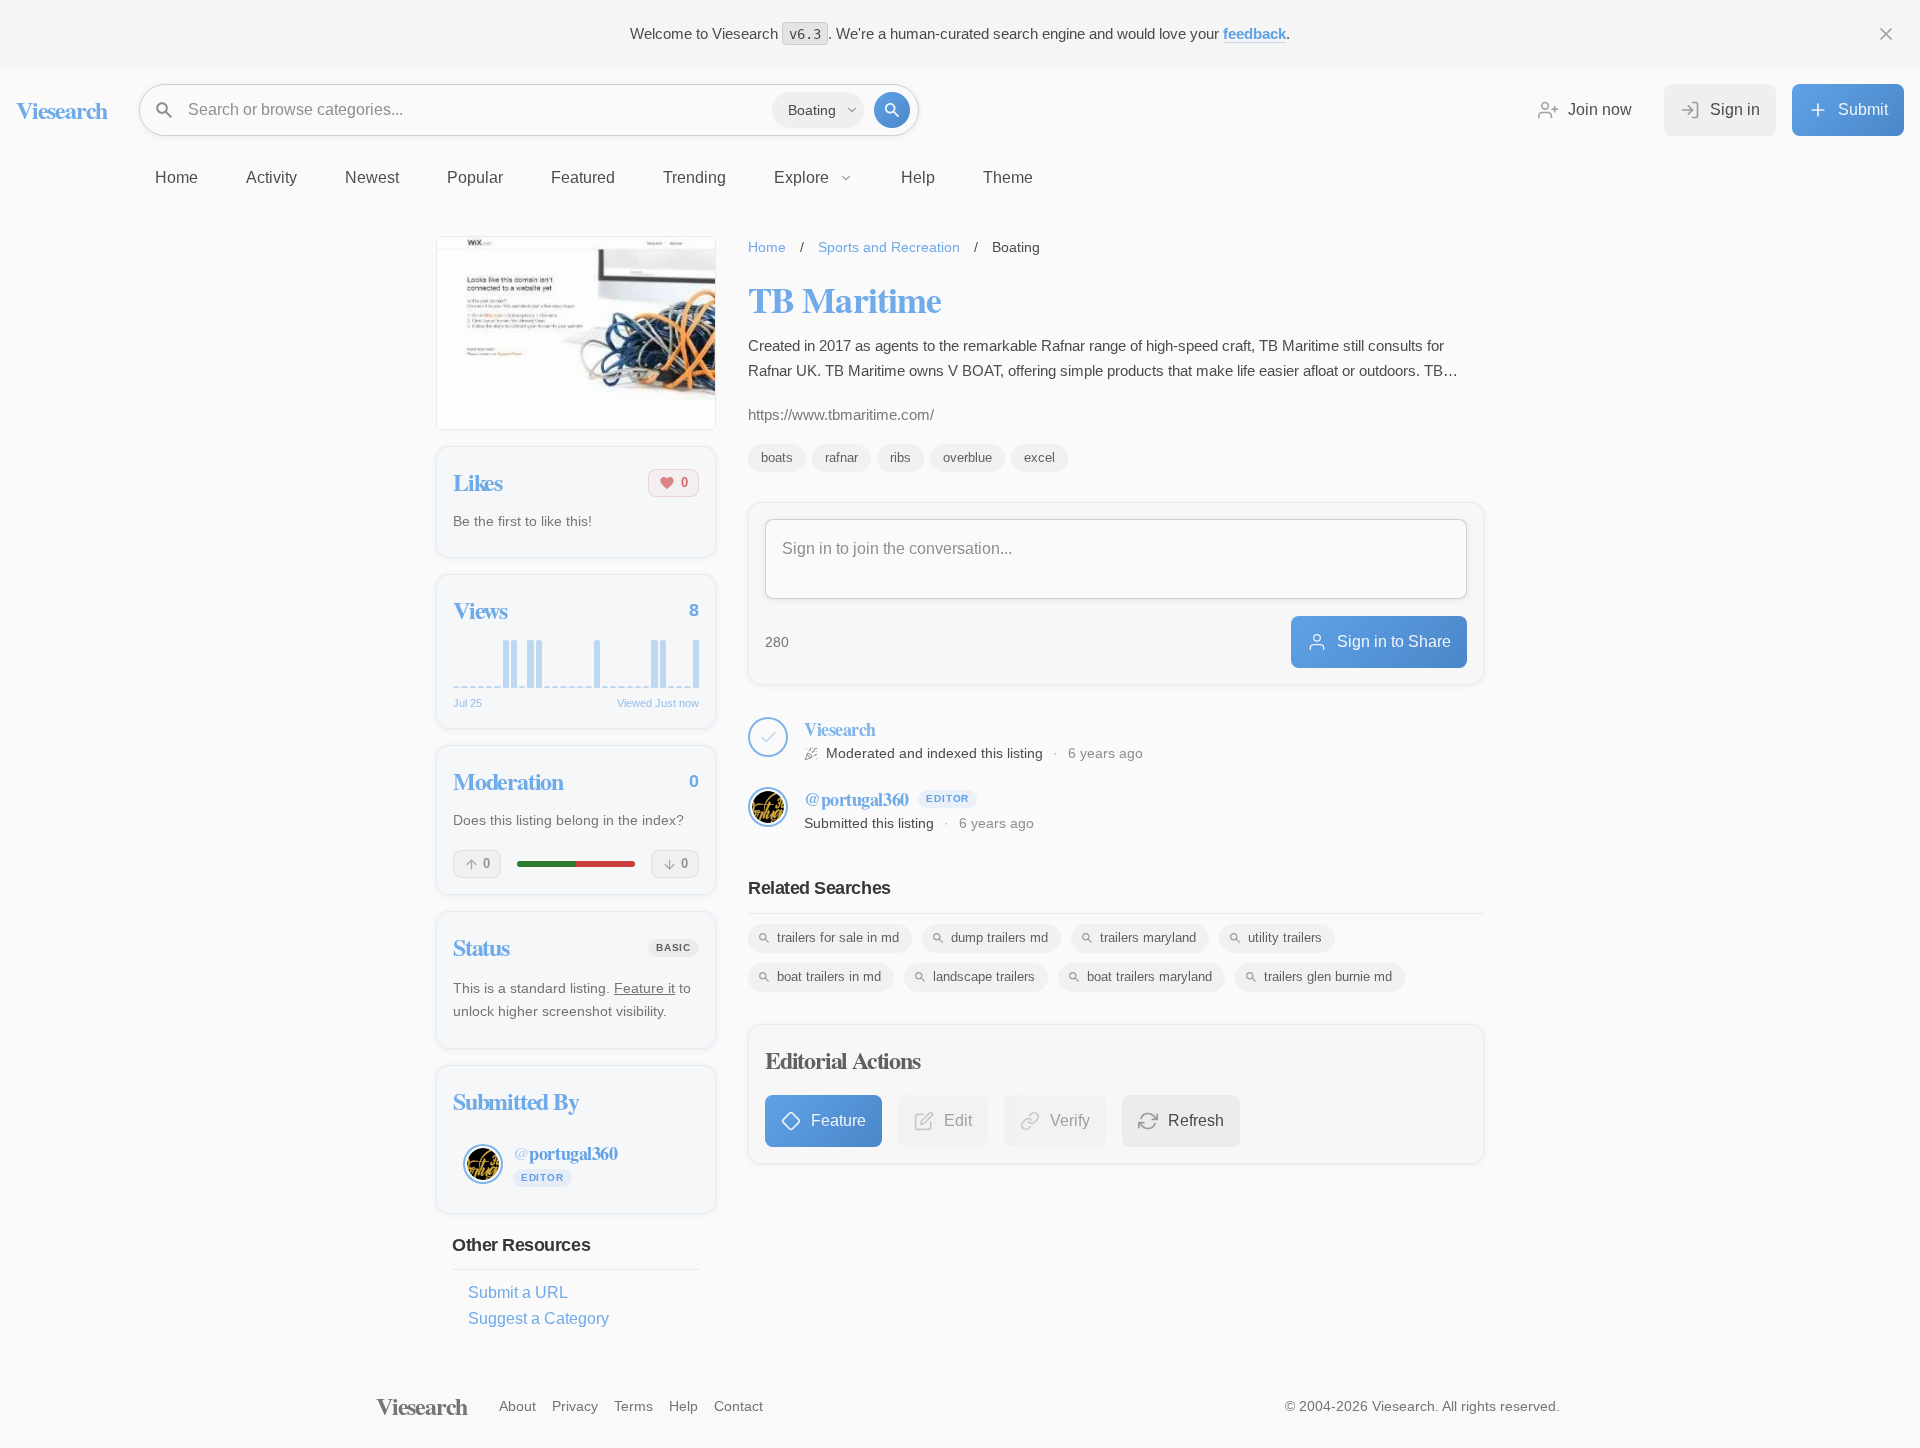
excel (1039, 457)
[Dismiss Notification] (1886, 34)
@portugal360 (856, 799)
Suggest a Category (538, 1318)
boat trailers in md (829, 976)
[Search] (892, 110)
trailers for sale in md (838, 937)
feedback (1254, 33)
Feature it (644, 988)
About (517, 1406)
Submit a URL (518, 1292)
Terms (633, 1406)
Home (767, 247)
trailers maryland (1148, 937)
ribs (900, 457)
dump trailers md (999, 937)
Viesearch (61, 109)
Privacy (575, 1406)
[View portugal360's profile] (768, 807)
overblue (967, 457)
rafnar (841, 457)
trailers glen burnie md (1328, 976)
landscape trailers (984, 976)
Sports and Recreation (889, 247)
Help (683, 1406)
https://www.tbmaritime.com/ (841, 414)
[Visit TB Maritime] (576, 333)
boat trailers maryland (1149, 976)
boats (777, 457)
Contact (738, 1406)
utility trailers (1285, 937)
